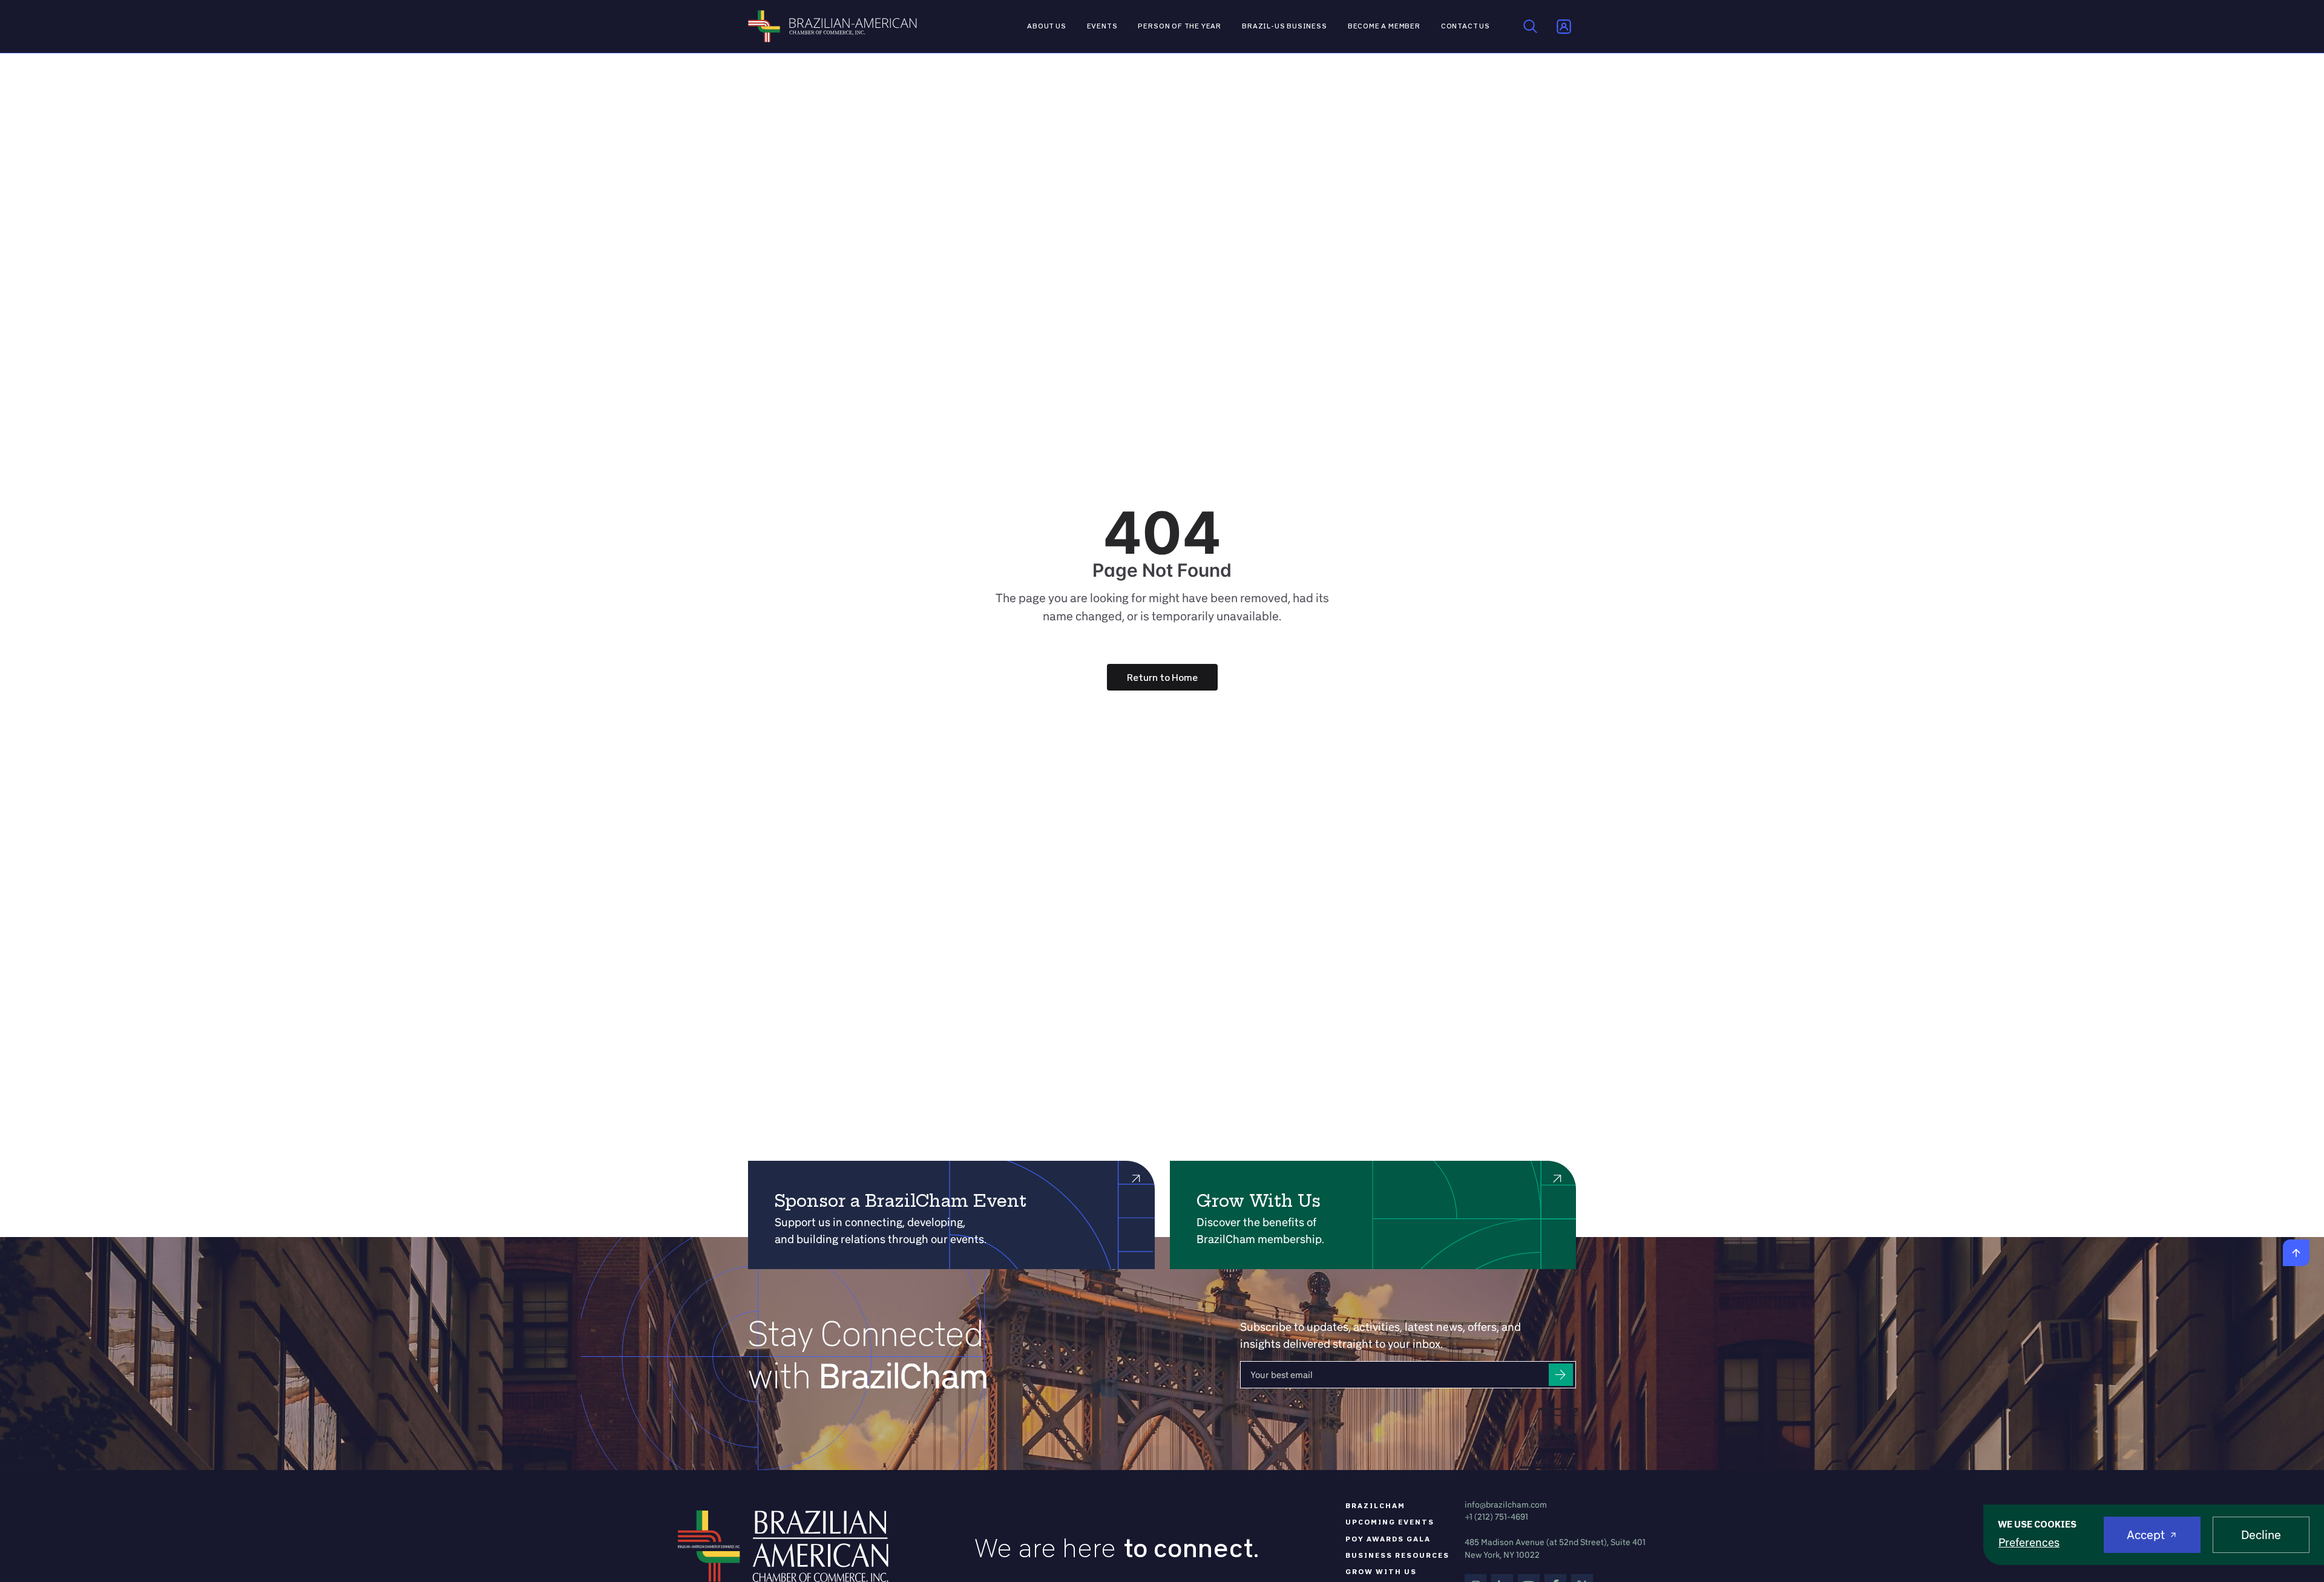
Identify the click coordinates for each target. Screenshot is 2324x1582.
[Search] (1531, 27)
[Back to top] (2296, 1253)
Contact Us (1466, 26)
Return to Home (1162, 677)
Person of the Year (1180, 26)
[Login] (1564, 27)
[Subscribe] (1561, 1375)
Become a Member (1384, 26)
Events (1102, 26)
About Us (1047, 26)
